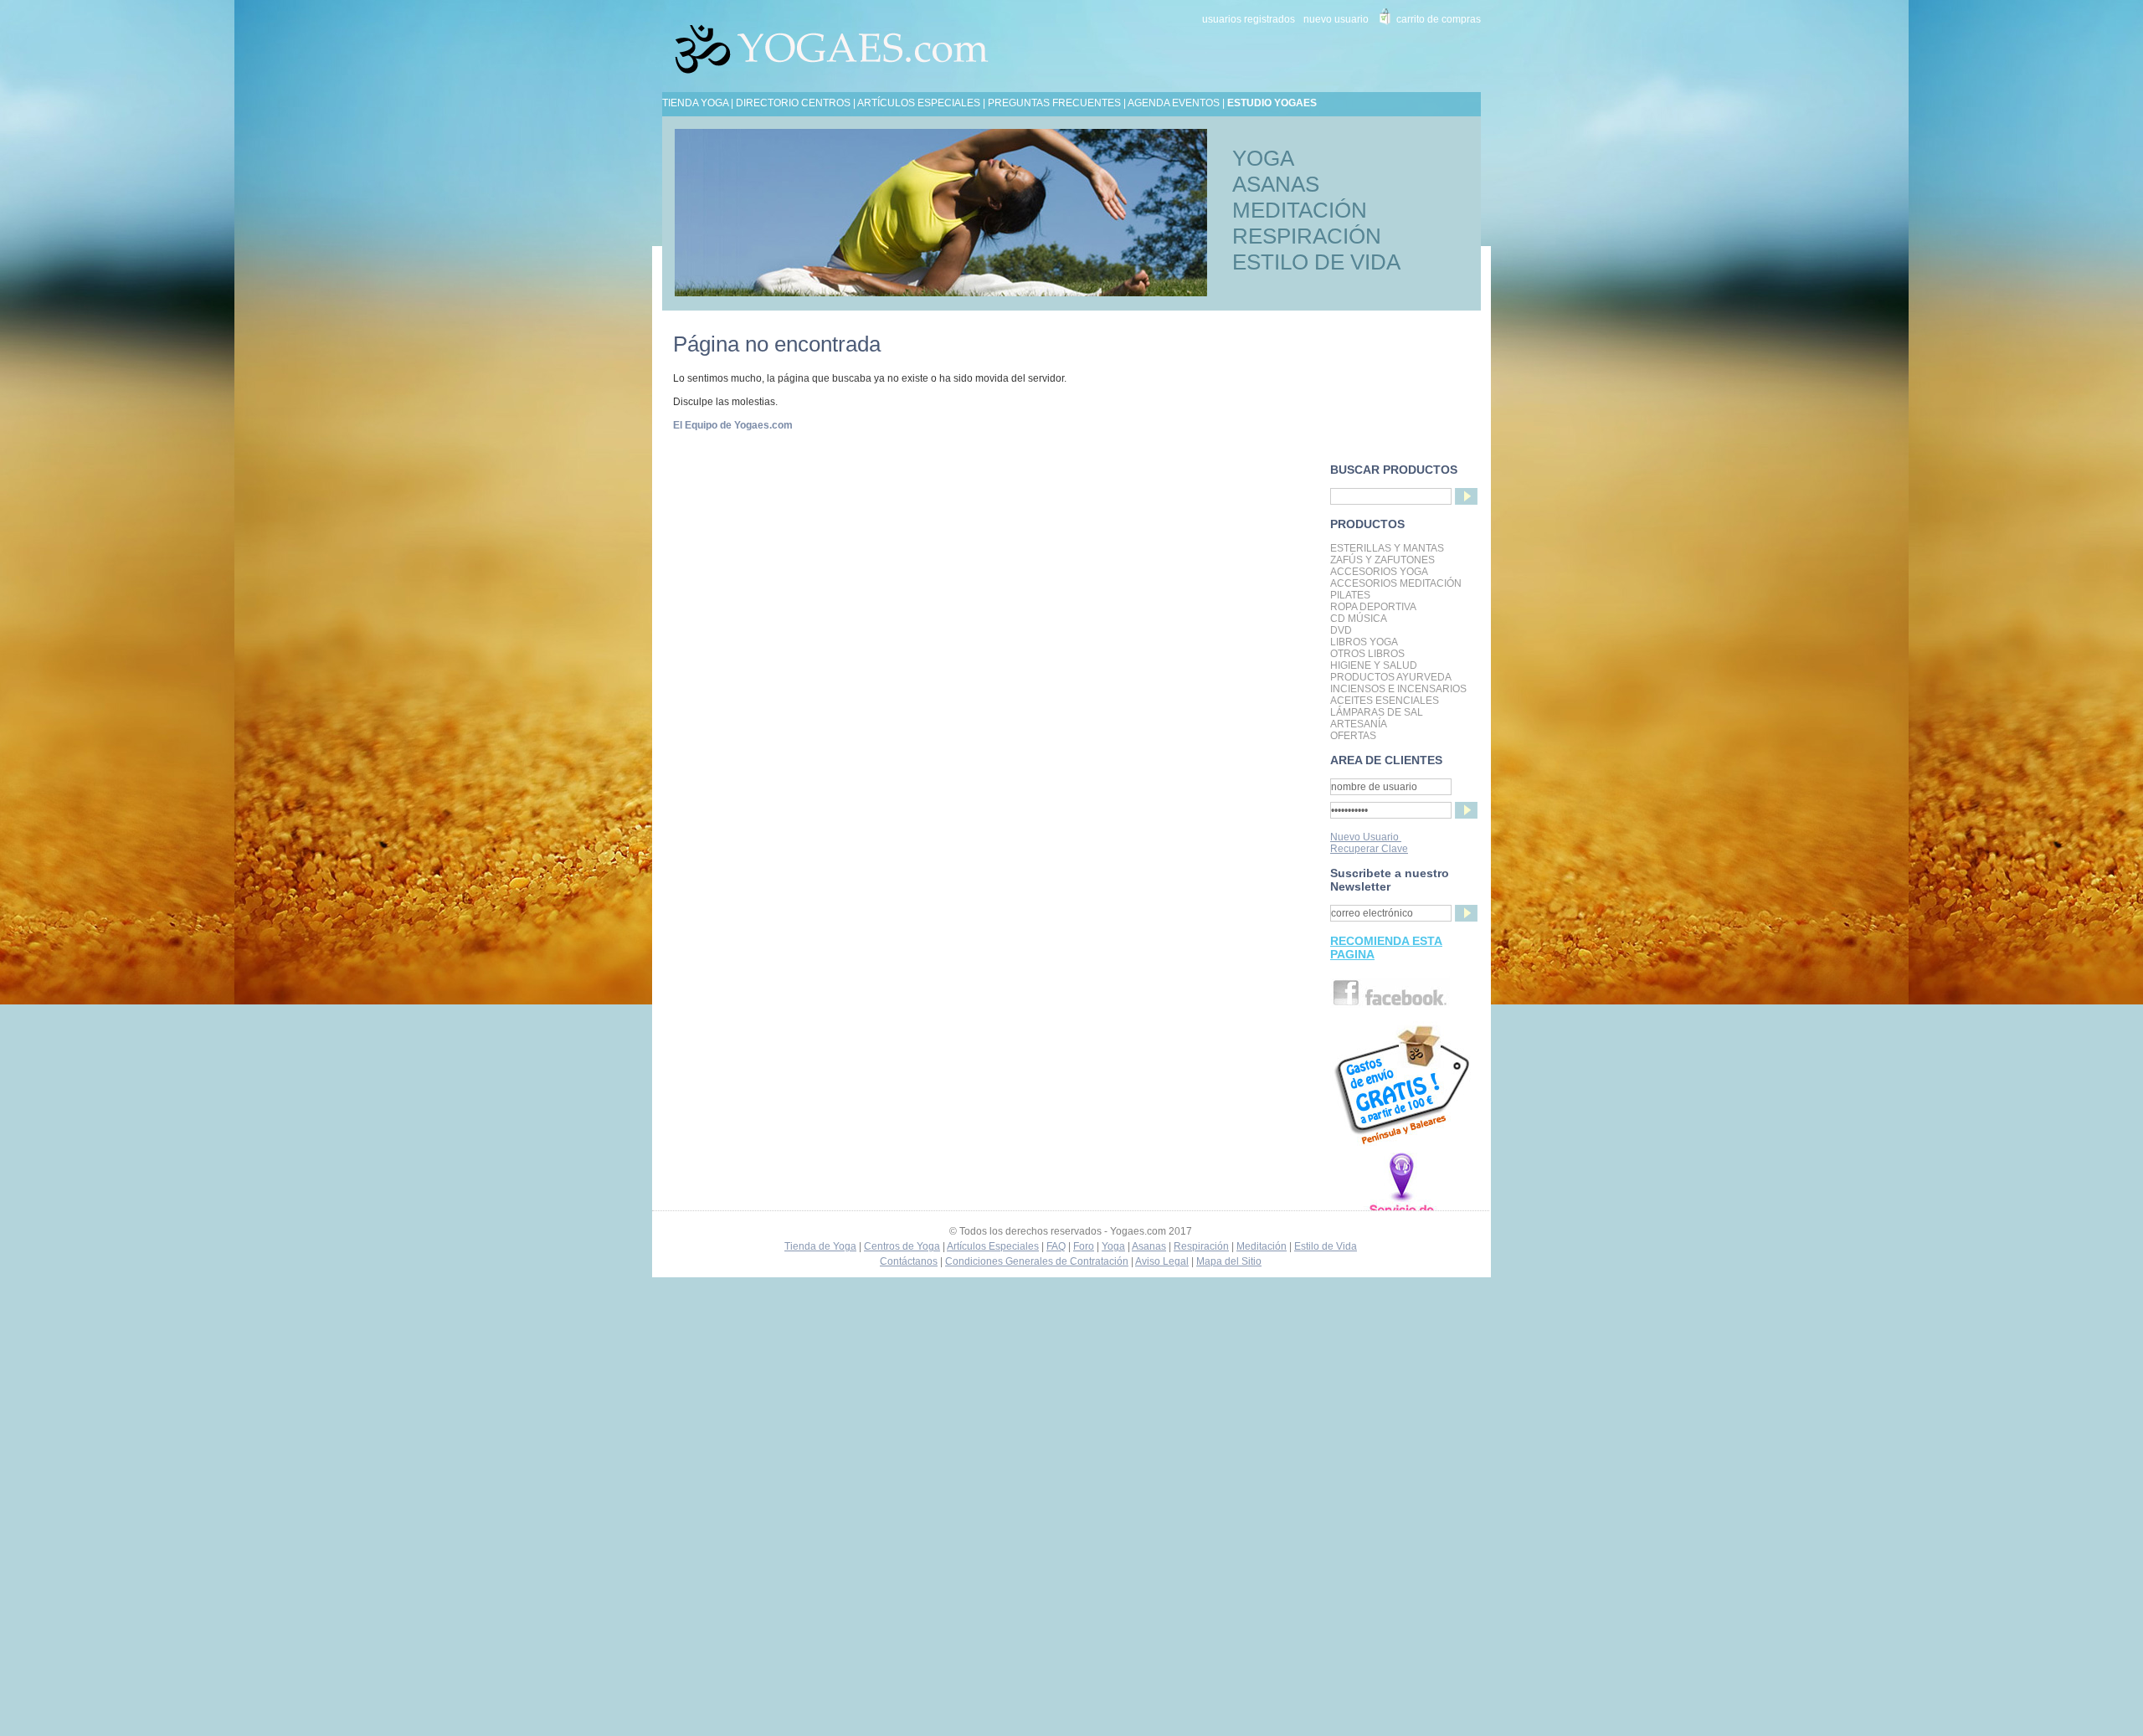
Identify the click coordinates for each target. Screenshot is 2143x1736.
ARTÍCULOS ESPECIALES (919, 103)
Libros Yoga (1364, 642)
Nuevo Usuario (1366, 837)
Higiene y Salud (1374, 665)
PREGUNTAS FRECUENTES (1054, 103)
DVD (1341, 630)
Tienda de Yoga (820, 1246)
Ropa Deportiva (1373, 607)
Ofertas (1353, 736)
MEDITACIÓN (1300, 210)
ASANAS (1276, 184)
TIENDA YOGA (695, 103)
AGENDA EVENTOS (1174, 103)
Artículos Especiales (993, 1246)
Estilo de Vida (1326, 1246)
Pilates (1350, 595)
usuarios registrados (1249, 19)
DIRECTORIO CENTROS (793, 103)
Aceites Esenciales (1385, 701)
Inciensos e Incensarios (1398, 689)
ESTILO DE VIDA (1316, 262)
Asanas (1149, 1246)
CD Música (1359, 619)
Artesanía (1359, 724)
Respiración (1201, 1246)
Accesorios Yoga (1379, 572)
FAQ (1056, 1246)
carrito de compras (1439, 19)
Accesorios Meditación (1396, 583)
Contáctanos (909, 1261)
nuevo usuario (1336, 19)
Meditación (1262, 1246)
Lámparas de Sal (1377, 712)
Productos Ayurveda (1391, 677)
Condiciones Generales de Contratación (1037, 1261)
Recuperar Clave (1369, 849)
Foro (1084, 1246)
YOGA (1263, 158)
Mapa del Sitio (1229, 1261)
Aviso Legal (1162, 1261)
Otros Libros (1367, 654)
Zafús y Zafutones (1382, 560)
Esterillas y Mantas (1387, 548)
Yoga (1113, 1246)
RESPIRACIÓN (1307, 236)
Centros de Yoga (902, 1246)
